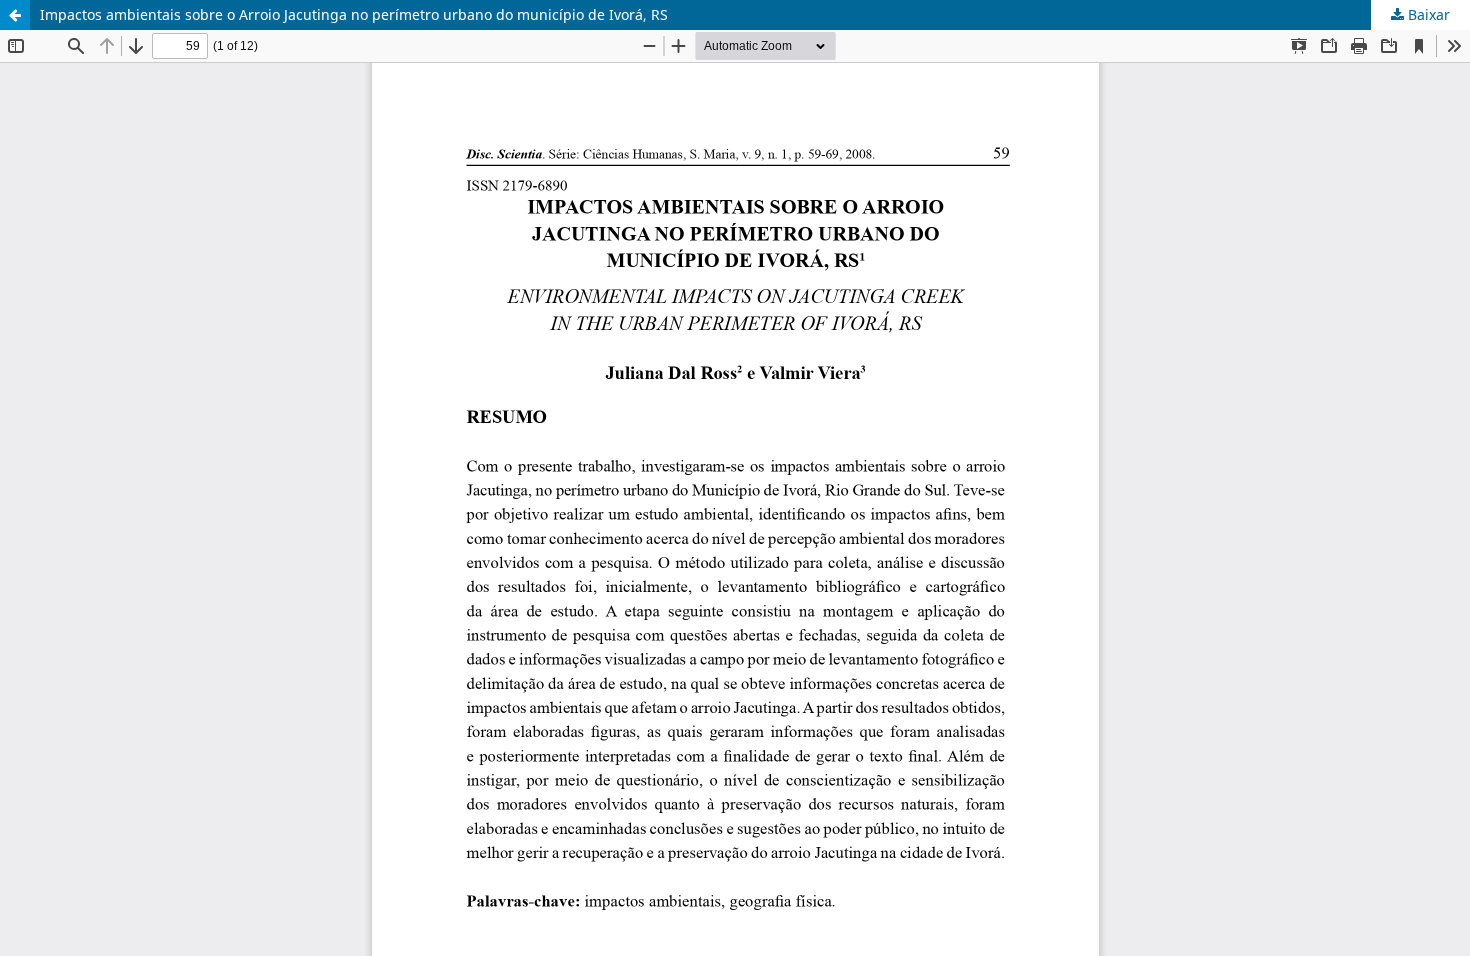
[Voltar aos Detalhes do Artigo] (15, 15)
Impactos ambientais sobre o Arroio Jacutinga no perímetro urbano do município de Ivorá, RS (354, 14)
